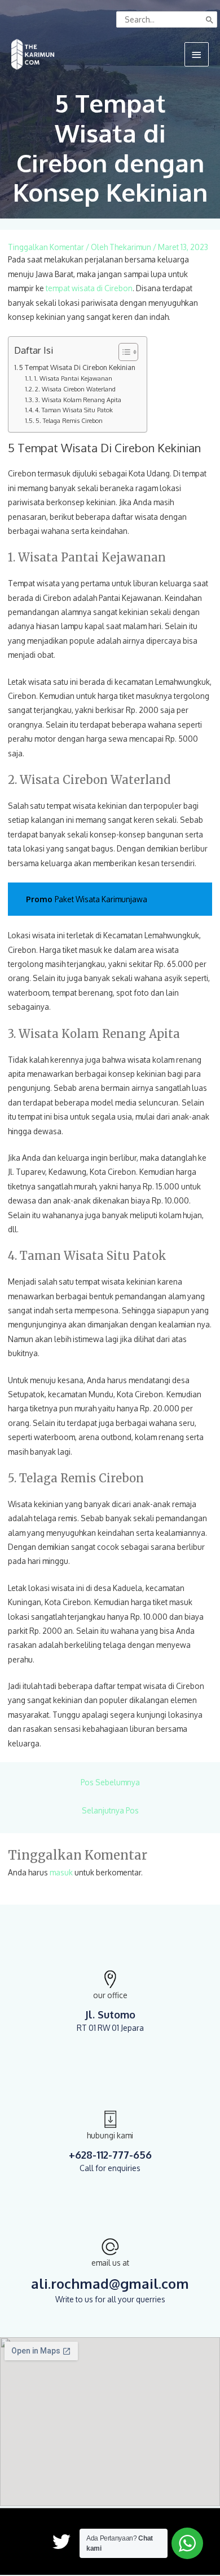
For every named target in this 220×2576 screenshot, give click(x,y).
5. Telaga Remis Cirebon (69, 421)
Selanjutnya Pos (110, 1810)
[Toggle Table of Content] (123, 352)
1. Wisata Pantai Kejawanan (73, 378)
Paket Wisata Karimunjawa (101, 899)
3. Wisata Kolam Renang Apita (78, 400)
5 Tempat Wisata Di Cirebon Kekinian (77, 367)
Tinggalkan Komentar (46, 247)
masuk (61, 1872)
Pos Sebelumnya (110, 1782)
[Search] (210, 19)
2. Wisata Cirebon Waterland (75, 389)
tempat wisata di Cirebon (89, 288)
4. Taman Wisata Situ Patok (74, 410)
